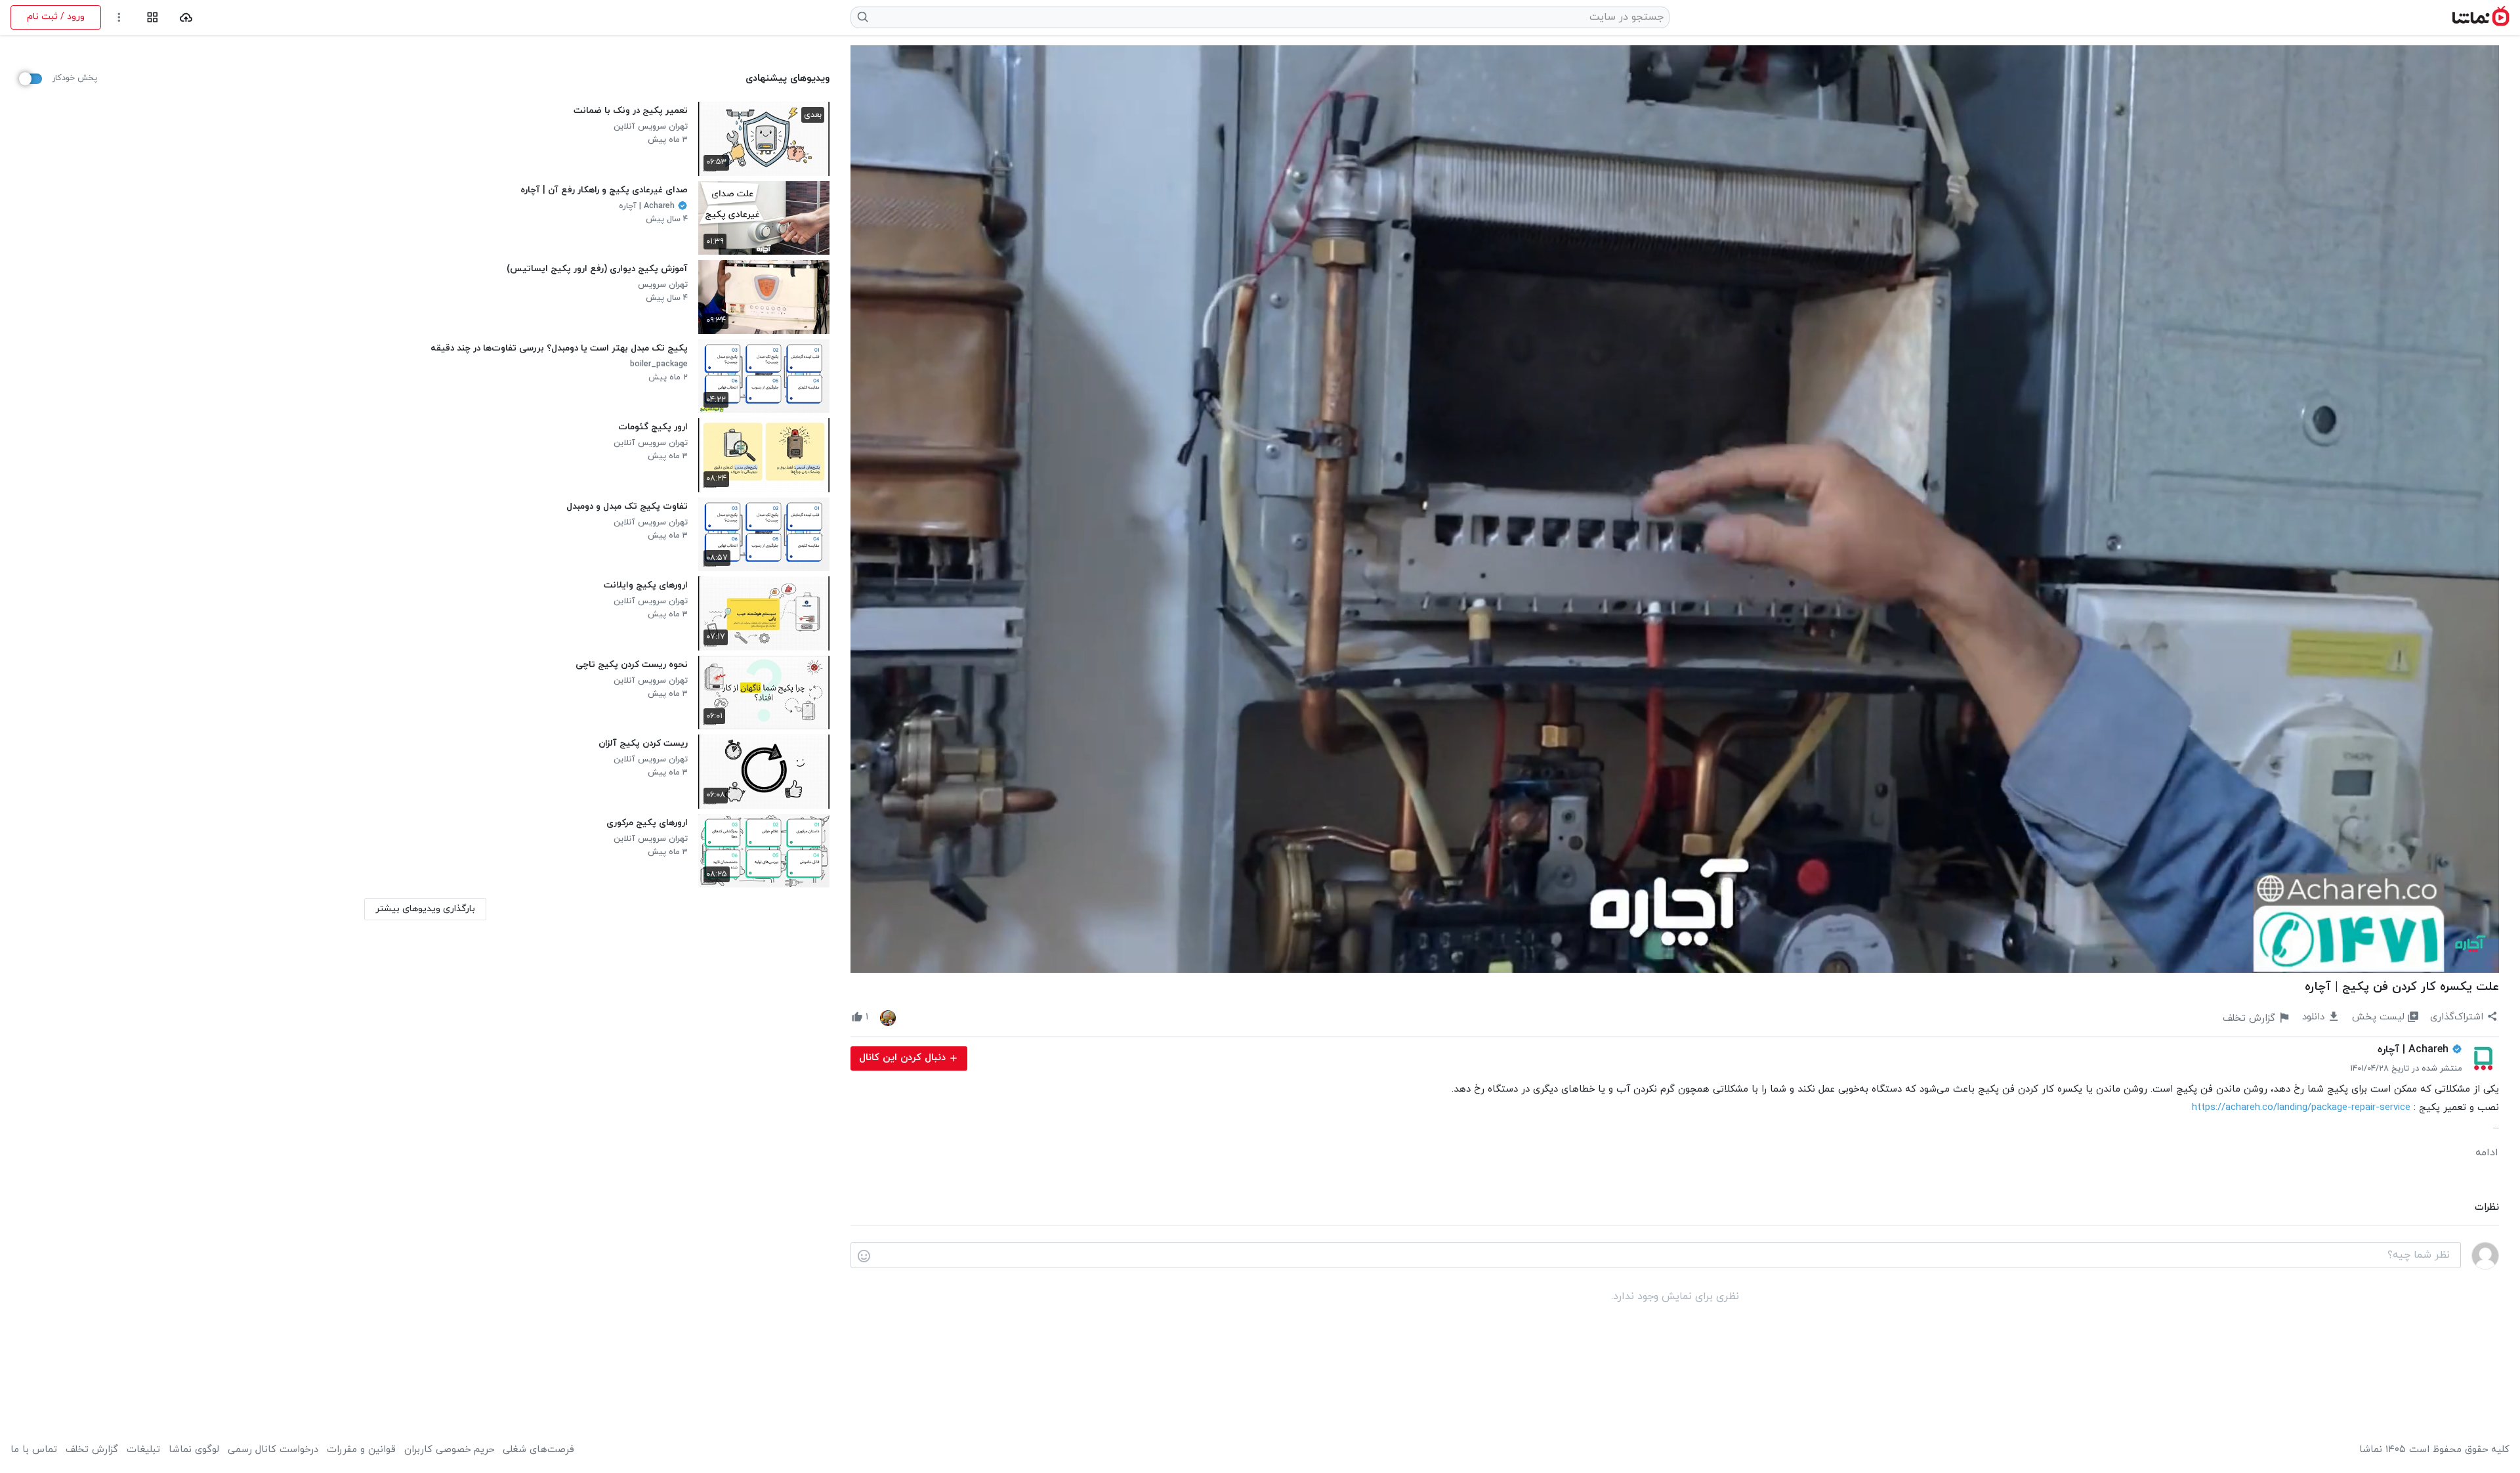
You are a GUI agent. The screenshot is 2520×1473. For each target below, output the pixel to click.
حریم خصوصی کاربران (449, 1450)
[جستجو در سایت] (863, 17)
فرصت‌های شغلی (538, 1450)
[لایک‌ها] (888, 1017)
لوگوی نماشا (194, 1450)
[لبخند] (864, 1256)
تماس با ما (34, 1450)
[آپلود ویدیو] (186, 17)
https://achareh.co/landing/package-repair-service (2301, 1108)
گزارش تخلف (92, 1450)
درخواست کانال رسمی (273, 1450)
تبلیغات (143, 1450)
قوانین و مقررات (361, 1450)
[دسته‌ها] (153, 17)
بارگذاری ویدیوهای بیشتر (425, 909)
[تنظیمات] (119, 17)
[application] (1675, 509)
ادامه (2487, 1153)
